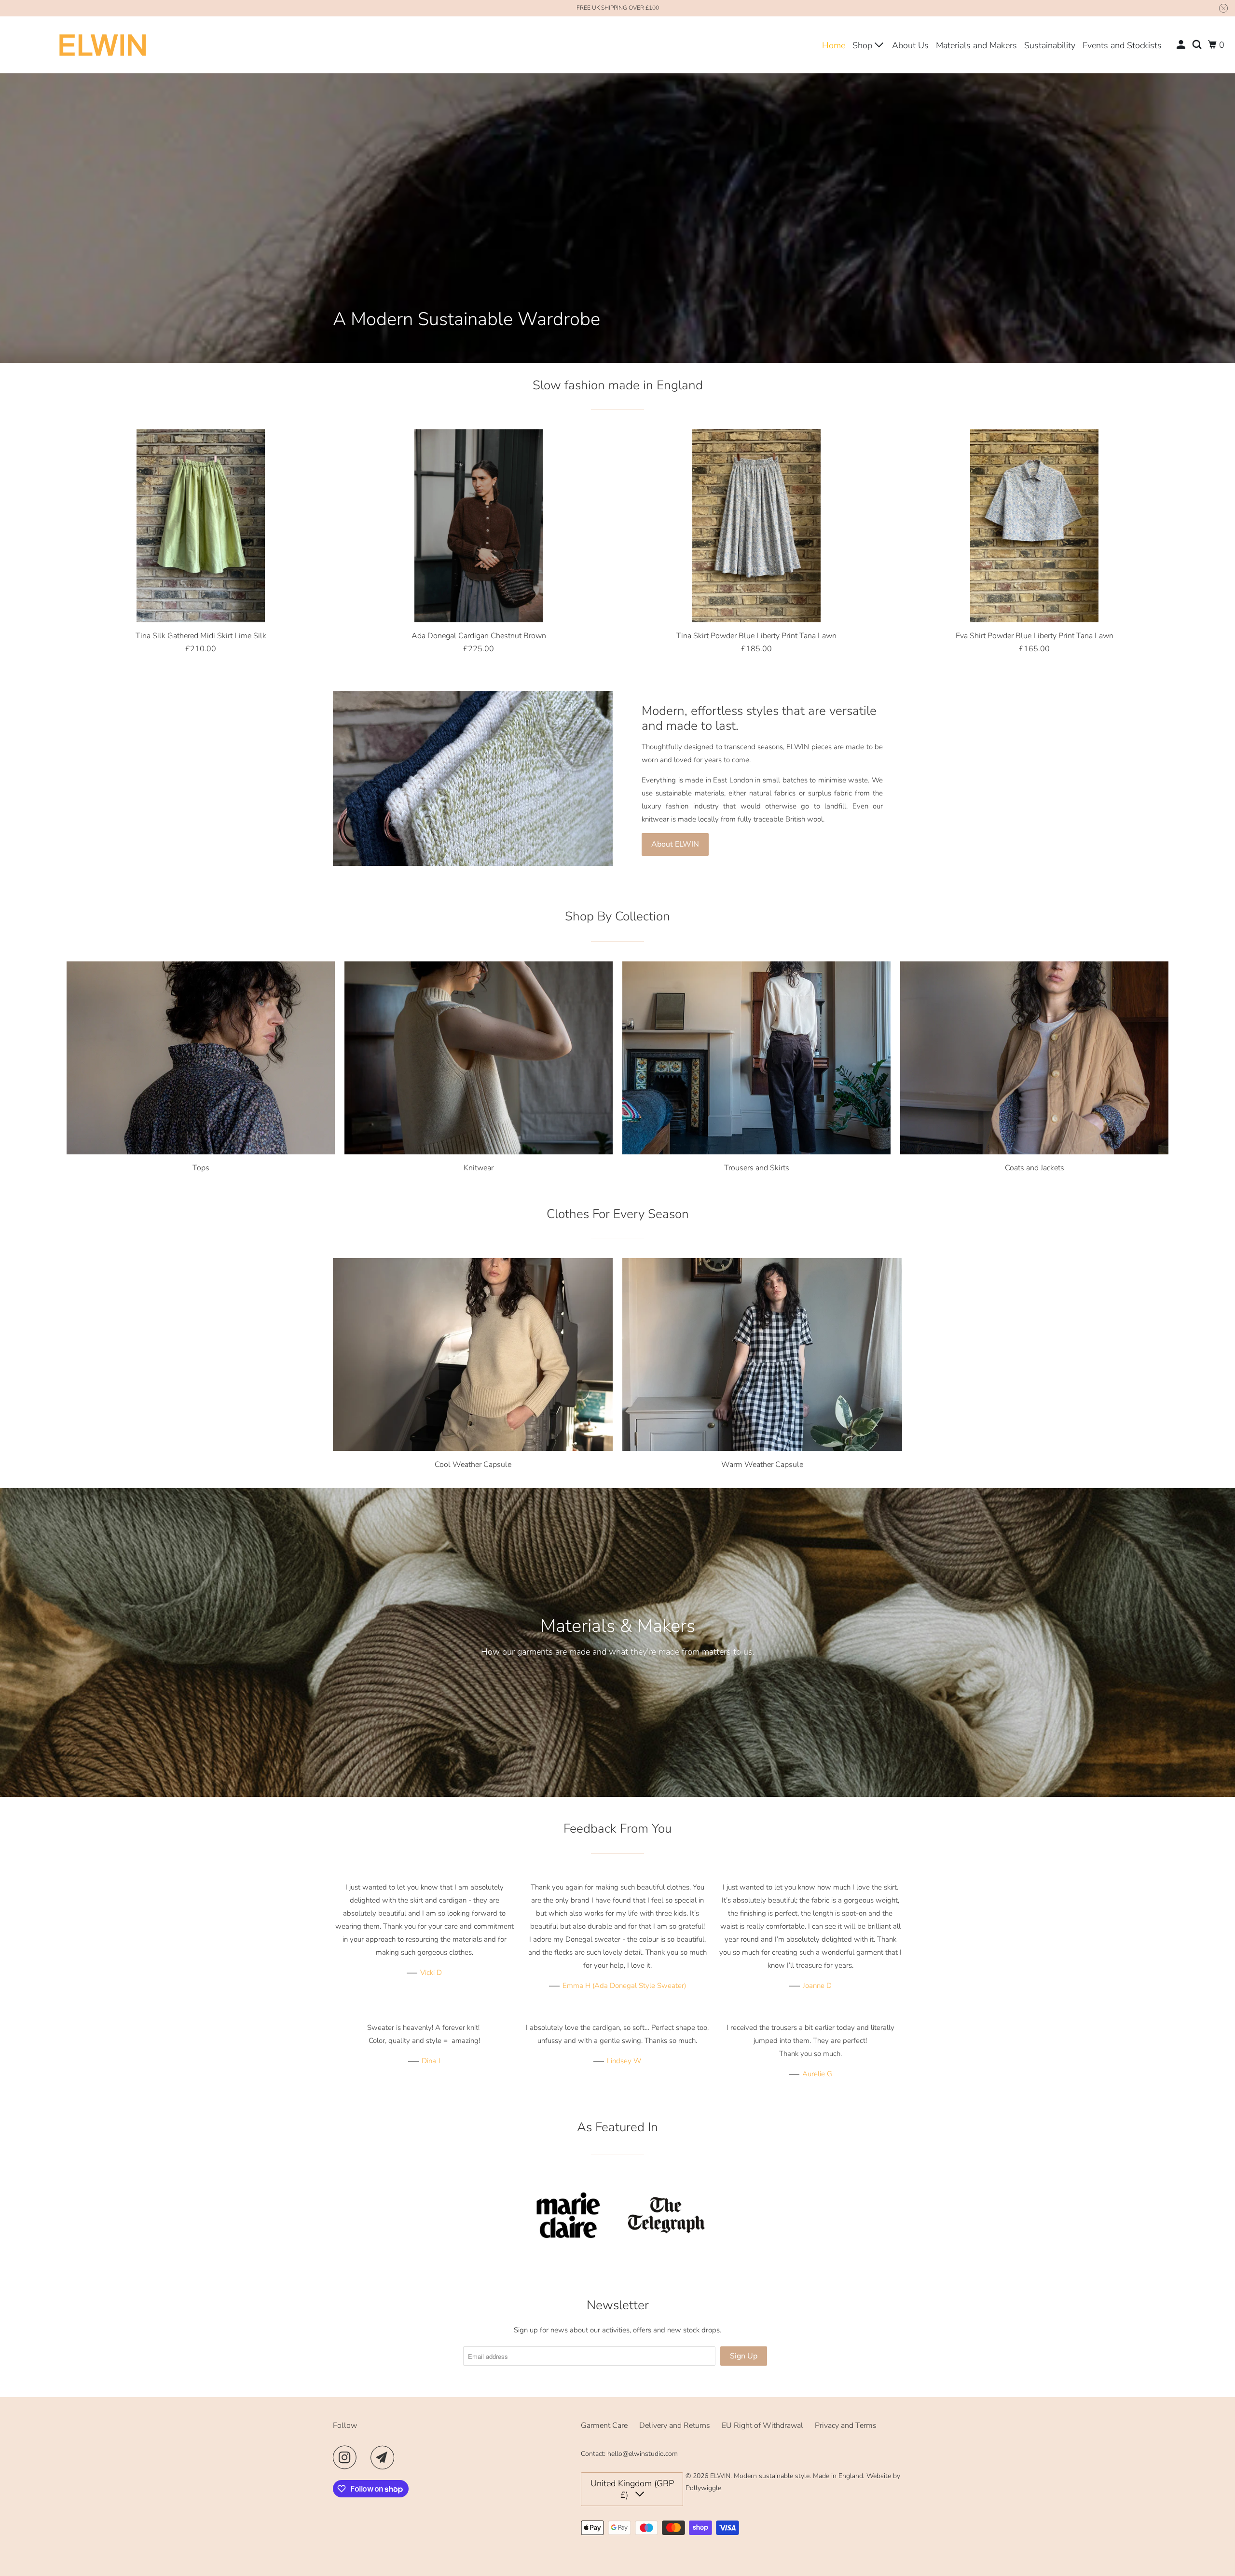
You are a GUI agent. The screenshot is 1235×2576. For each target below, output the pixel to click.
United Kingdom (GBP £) (632, 2489)
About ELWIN (675, 844)
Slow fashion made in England (618, 385)
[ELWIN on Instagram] (347, 2457)
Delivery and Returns (675, 2425)
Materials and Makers (976, 45)
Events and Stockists (1122, 45)
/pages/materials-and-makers (617, 1643)
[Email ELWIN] (385, 2457)
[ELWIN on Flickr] (366, 2457)
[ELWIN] (103, 45)
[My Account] (1182, 45)
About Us (910, 45)
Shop (864, 45)
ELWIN (720, 2476)
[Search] (1198, 45)
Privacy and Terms (846, 2425)
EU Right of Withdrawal (762, 2425)
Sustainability (1050, 45)
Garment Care (604, 2425)
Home (834, 45)
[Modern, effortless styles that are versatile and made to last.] (473, 778)
